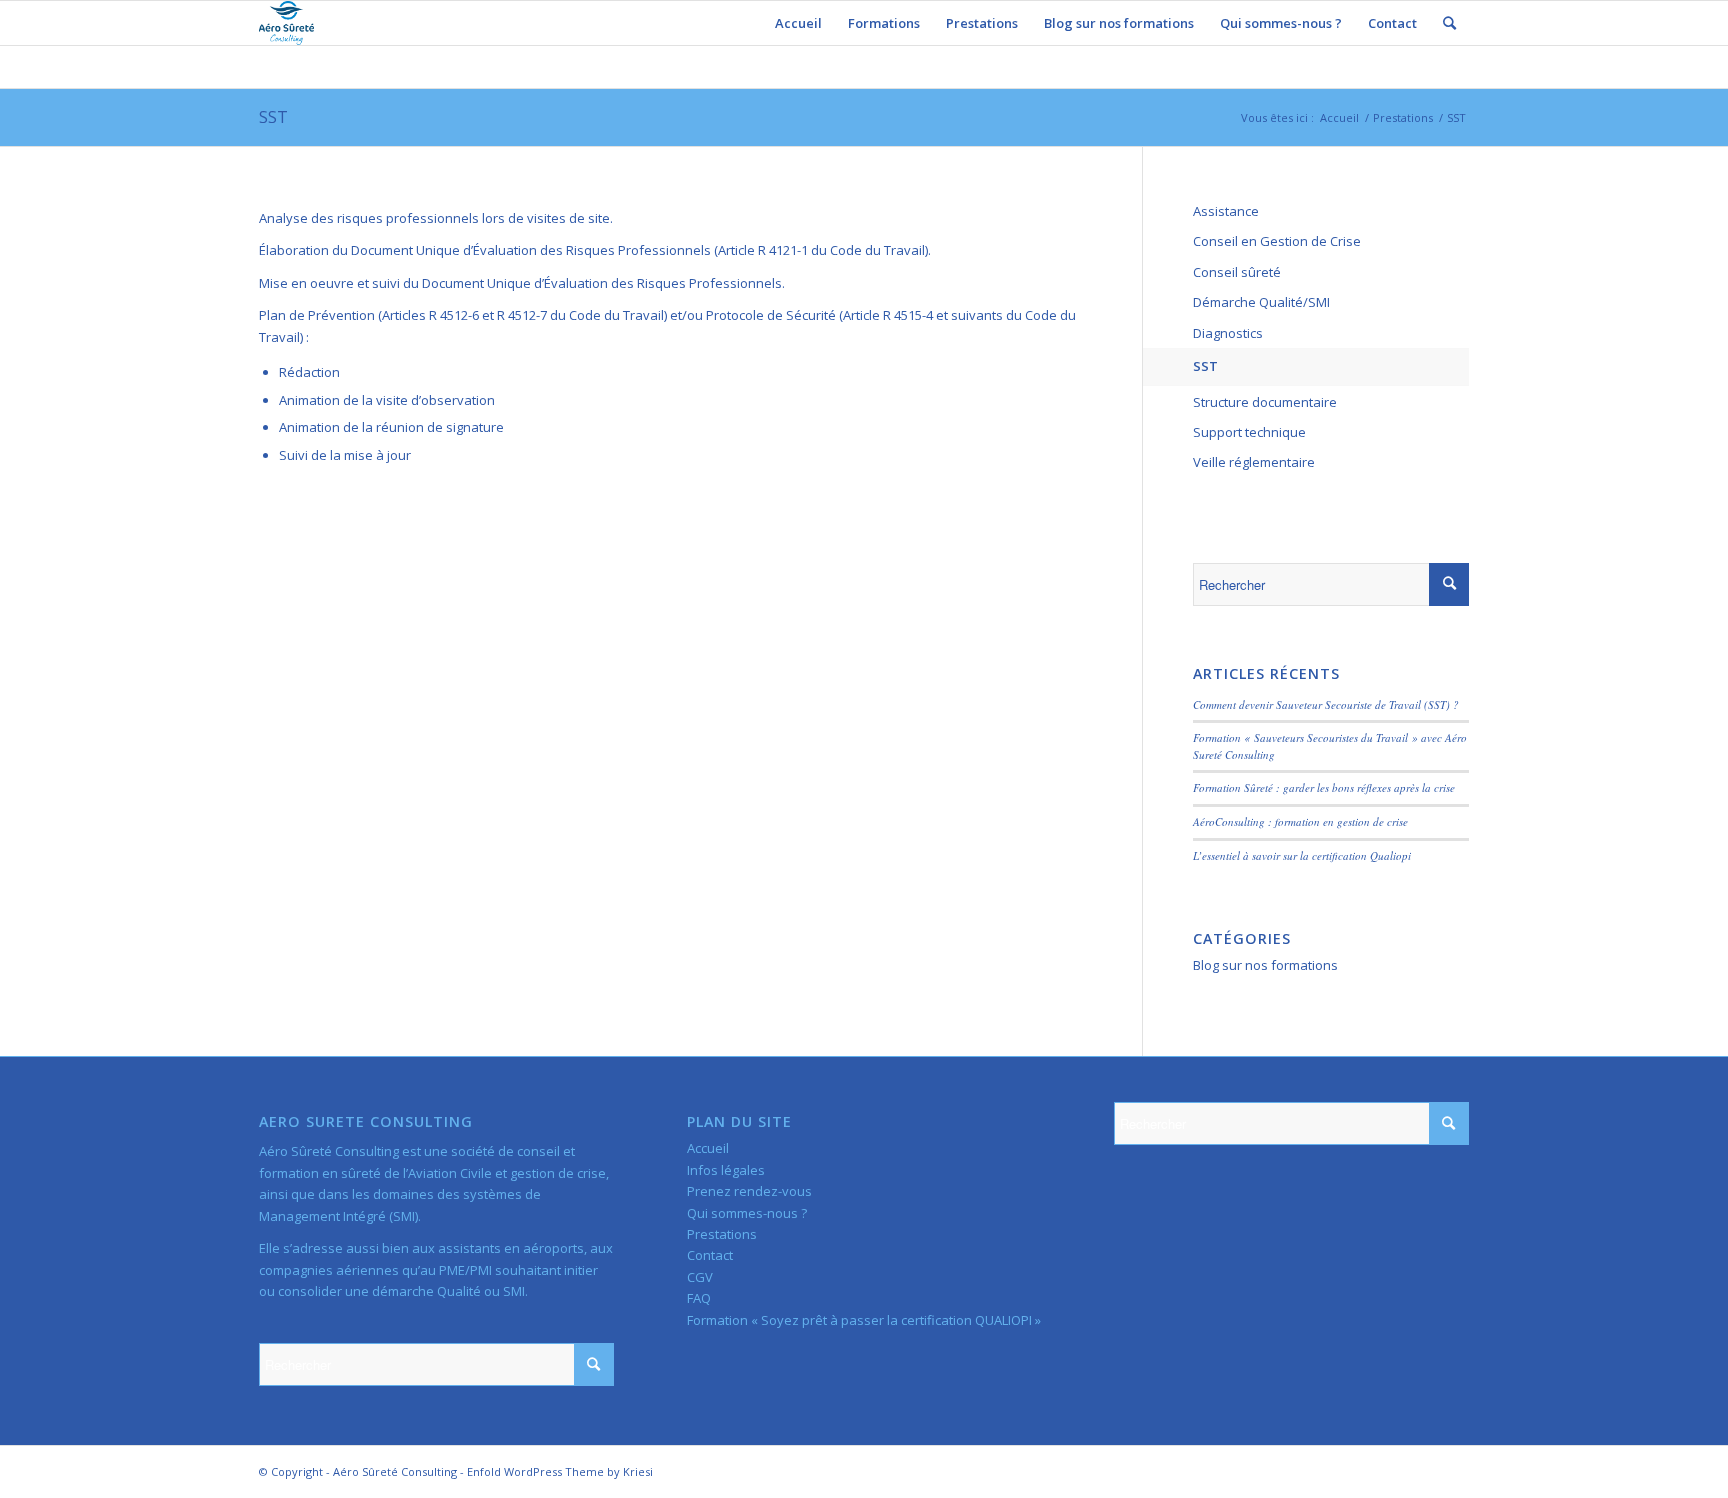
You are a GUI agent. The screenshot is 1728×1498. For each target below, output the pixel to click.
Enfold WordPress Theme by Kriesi (560, 1471)
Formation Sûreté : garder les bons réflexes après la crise (1324, 787)
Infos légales (726, 1170)
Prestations (1403, 117)
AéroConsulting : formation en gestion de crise (1300, 821)
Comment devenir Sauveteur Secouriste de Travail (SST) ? (1326, 704)
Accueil (1339, 117)
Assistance (1226, 211)
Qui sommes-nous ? (747, 1213)
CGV (700, 1277)
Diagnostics (1228, 333)
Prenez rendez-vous (749, 1191)
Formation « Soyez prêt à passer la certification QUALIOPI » (864, 1320)
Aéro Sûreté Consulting (395, 1471)
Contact (710, 1255)
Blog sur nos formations (1265, 965)
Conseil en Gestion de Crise (1277, 241)
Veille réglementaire (1254, 462)
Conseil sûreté (1237, 272)
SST (273, 117)
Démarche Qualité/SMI (1261, 302)
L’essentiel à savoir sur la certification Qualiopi (1302, 855)
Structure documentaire (1265, 402)
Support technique (1249, 432)
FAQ (699, 1298)
